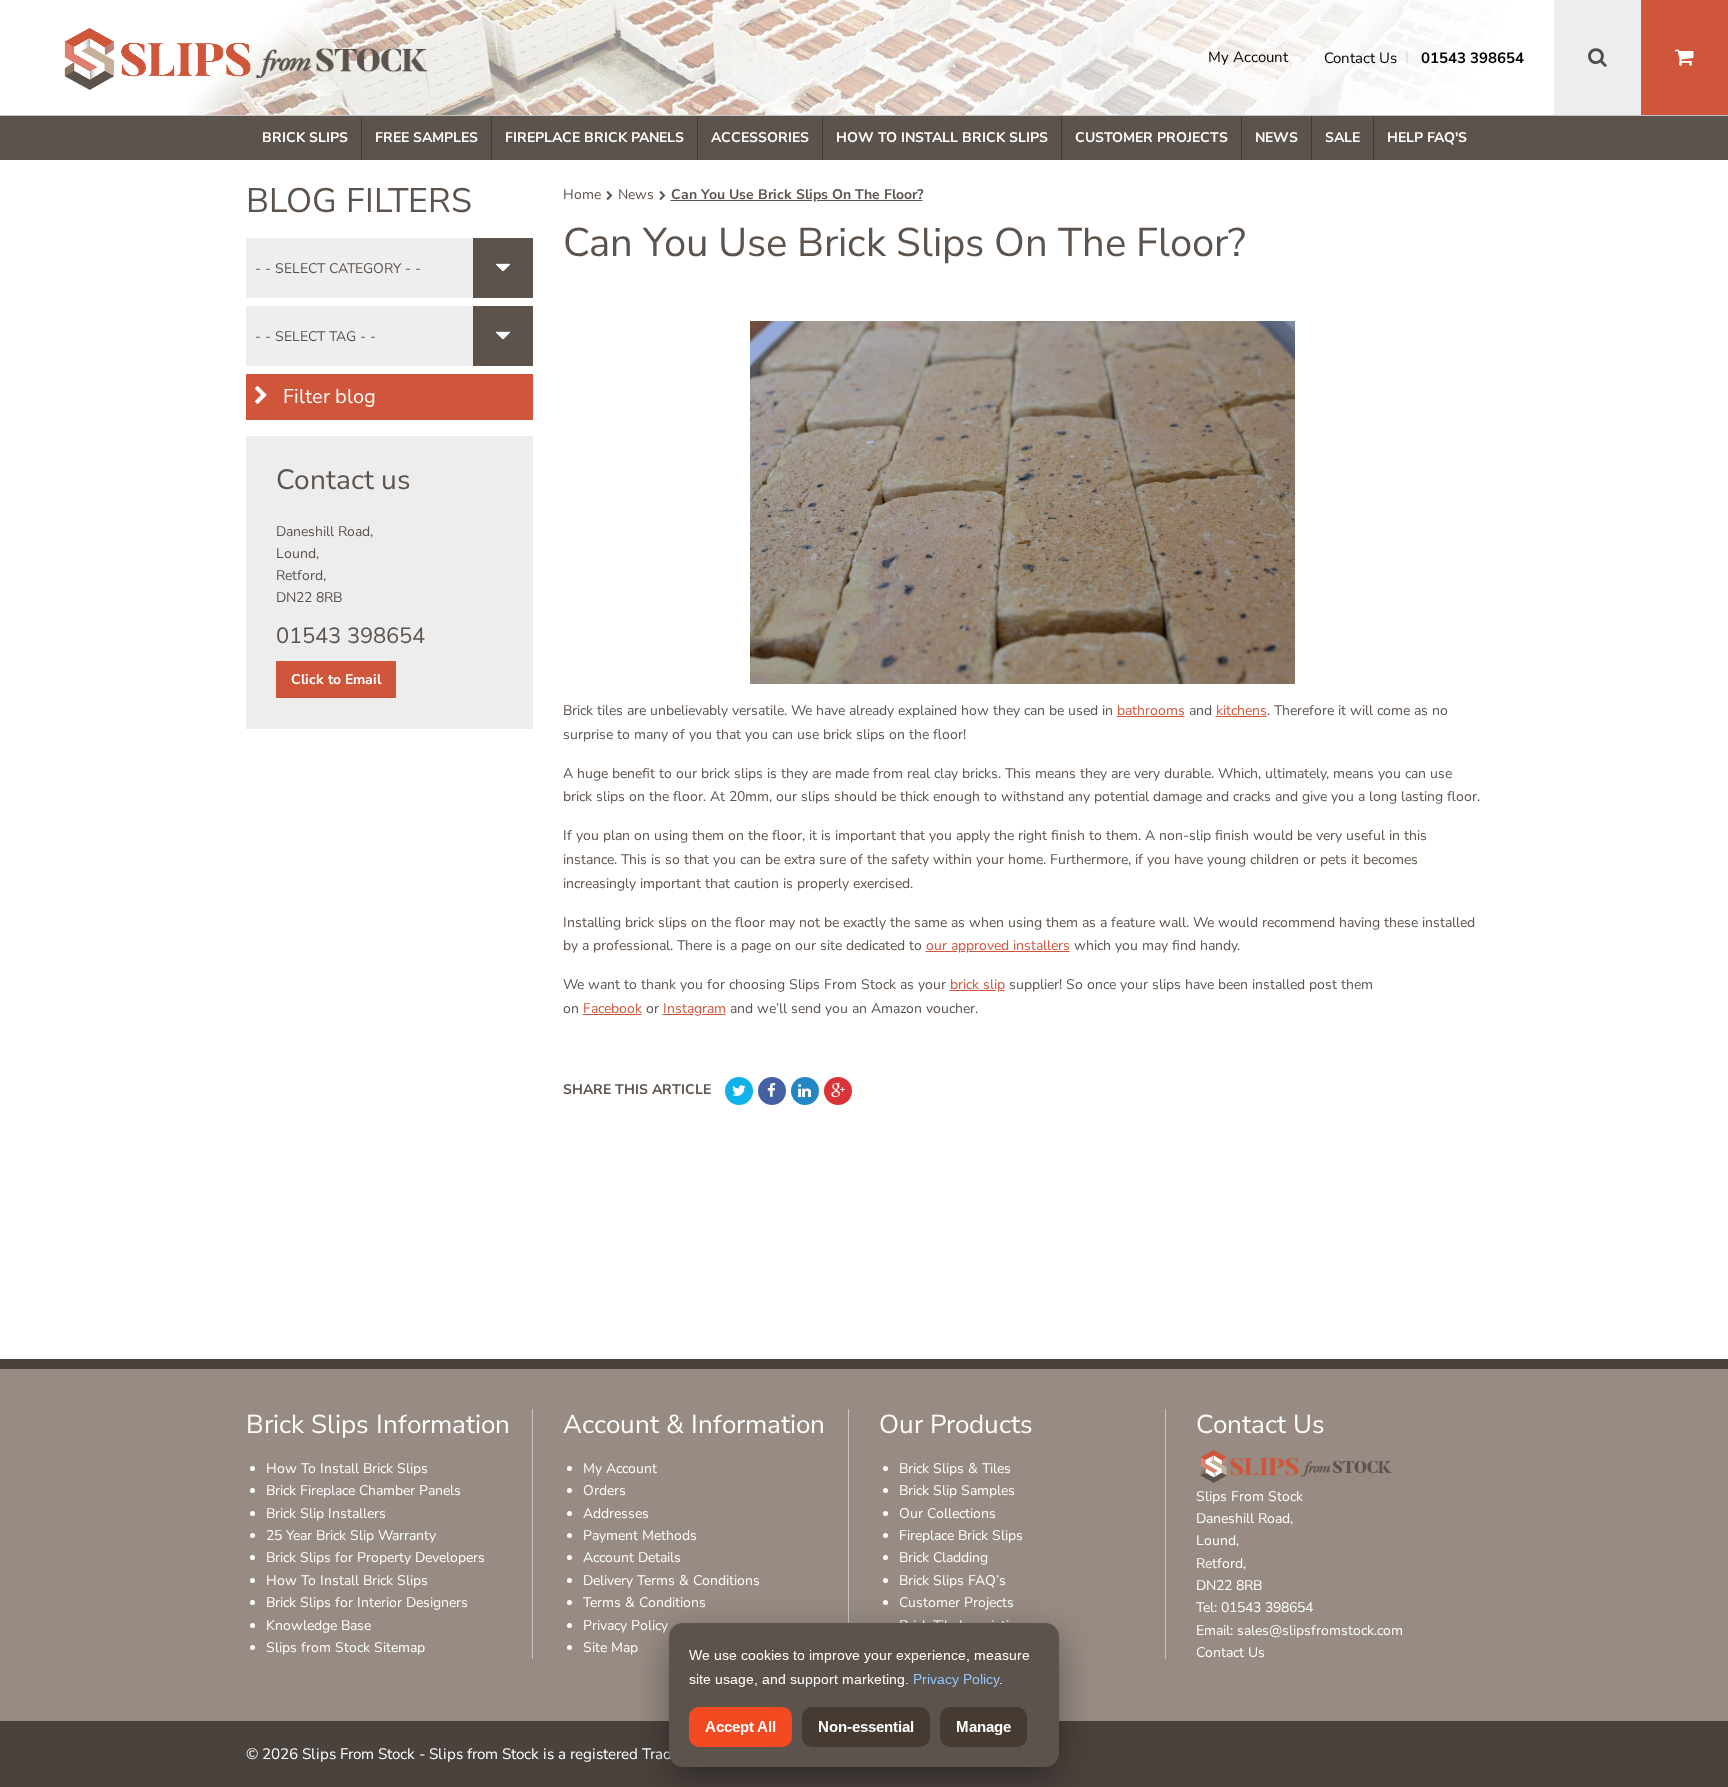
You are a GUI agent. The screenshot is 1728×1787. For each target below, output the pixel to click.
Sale (1342, 137)
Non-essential (866, 1726)
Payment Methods (640, 1535)
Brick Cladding (943, 1557)
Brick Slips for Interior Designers (367, 1602)
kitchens (1241, 710)
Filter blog (327, 396)
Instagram (694, 1008)
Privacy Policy (625, 1625)
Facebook (612, 1008)
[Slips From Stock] (246, 62)
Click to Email (336, 679)
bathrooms (1151, 710)
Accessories (760, 137)
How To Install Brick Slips (942, 137)
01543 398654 (1472, 58)
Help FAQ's (1427, 137)
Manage (983, 1726)
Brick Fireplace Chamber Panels (363, 1490)
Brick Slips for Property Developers (375, 1557)
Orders (604, 1490)
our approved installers (998, 945)
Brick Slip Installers (326, 1513)
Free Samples (426, 137)
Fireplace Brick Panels (594, 137)
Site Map (610, 1647)
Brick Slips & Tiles (955, 1468)
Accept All (740, 1726)
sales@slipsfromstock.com (1320, 1630)
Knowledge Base (318, 1625)
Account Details (632, 1557)
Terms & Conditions (644, 1602)
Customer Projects (1151, 137)
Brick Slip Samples (957, 1490)
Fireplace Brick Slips (961, 1535)
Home (582, 194)
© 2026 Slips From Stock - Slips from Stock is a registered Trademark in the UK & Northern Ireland (579, 1754)
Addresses (616, 1513)
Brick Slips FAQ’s (952, 1580)
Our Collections (947, 1513)
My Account (1248, 57)
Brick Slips (305, 137)
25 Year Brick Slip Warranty (351, 1535)
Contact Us (1360, 58)
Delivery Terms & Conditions (671, 1580)
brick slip (977, 984)
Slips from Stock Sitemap (345, 1647)
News (1276, 137)
